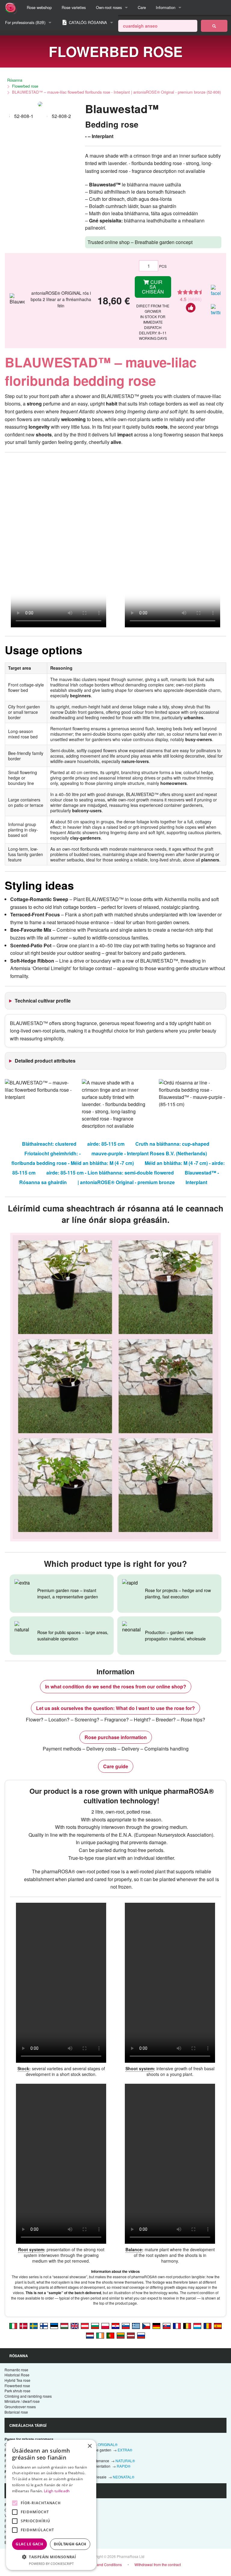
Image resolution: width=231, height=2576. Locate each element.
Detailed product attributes (45, 1061)
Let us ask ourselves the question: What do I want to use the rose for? (115, 1708)
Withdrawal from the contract (158, 2564)
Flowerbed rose (25, 86)
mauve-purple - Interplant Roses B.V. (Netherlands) (149, 1153)
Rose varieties (74, 7)
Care (142, 7)
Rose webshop (39, 7)
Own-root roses (109, 7)
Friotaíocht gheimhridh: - (52, 1153)
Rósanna (15, 80)
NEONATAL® (124, 2477)
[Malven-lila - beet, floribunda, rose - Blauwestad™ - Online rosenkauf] (85, 2325)
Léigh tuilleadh (57, 2491)
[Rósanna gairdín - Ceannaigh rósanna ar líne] (214, 26)
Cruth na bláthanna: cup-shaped (172, 1144)
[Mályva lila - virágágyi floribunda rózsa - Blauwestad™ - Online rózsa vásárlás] (64, 2325)
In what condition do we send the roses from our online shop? (116, 1686)
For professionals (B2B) (25, 22)
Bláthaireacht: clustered (49, 1144)
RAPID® (124, 2466)
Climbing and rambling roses (28, 2396)
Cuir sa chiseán (153, 287)
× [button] (89, 2446)
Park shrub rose (17, 2391)
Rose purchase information (116, 1737)
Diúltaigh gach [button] (70, 2544)
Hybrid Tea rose (17, 2380)
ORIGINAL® (108, 2444)
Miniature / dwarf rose (22, 2401)
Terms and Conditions (104, 2564)
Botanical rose (16, 2412)
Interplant (196, 1182)
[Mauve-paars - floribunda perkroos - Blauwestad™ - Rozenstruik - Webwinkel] (90, 2335)
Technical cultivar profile (43, 1001)
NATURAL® (125, 2461)
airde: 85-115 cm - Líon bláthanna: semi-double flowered (110, 1173)
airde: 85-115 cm (106, 1144)
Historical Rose (17, 2375)
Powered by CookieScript (51, 2564)
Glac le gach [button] (29, 2544)
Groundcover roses (20, 2407)
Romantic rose (16, 2370)
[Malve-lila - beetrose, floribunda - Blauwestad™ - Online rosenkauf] (156, 2325)
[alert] (51, 2505)
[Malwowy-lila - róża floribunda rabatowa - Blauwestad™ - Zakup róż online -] (105, 2325)
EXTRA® (125, 2450)
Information (166, 7)
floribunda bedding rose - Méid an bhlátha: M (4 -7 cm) (73, 1163)
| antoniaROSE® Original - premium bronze (126, 1182)
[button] (51, 2557)
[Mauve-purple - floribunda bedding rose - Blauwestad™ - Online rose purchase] (75, 2325)
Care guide (116, 1766)
